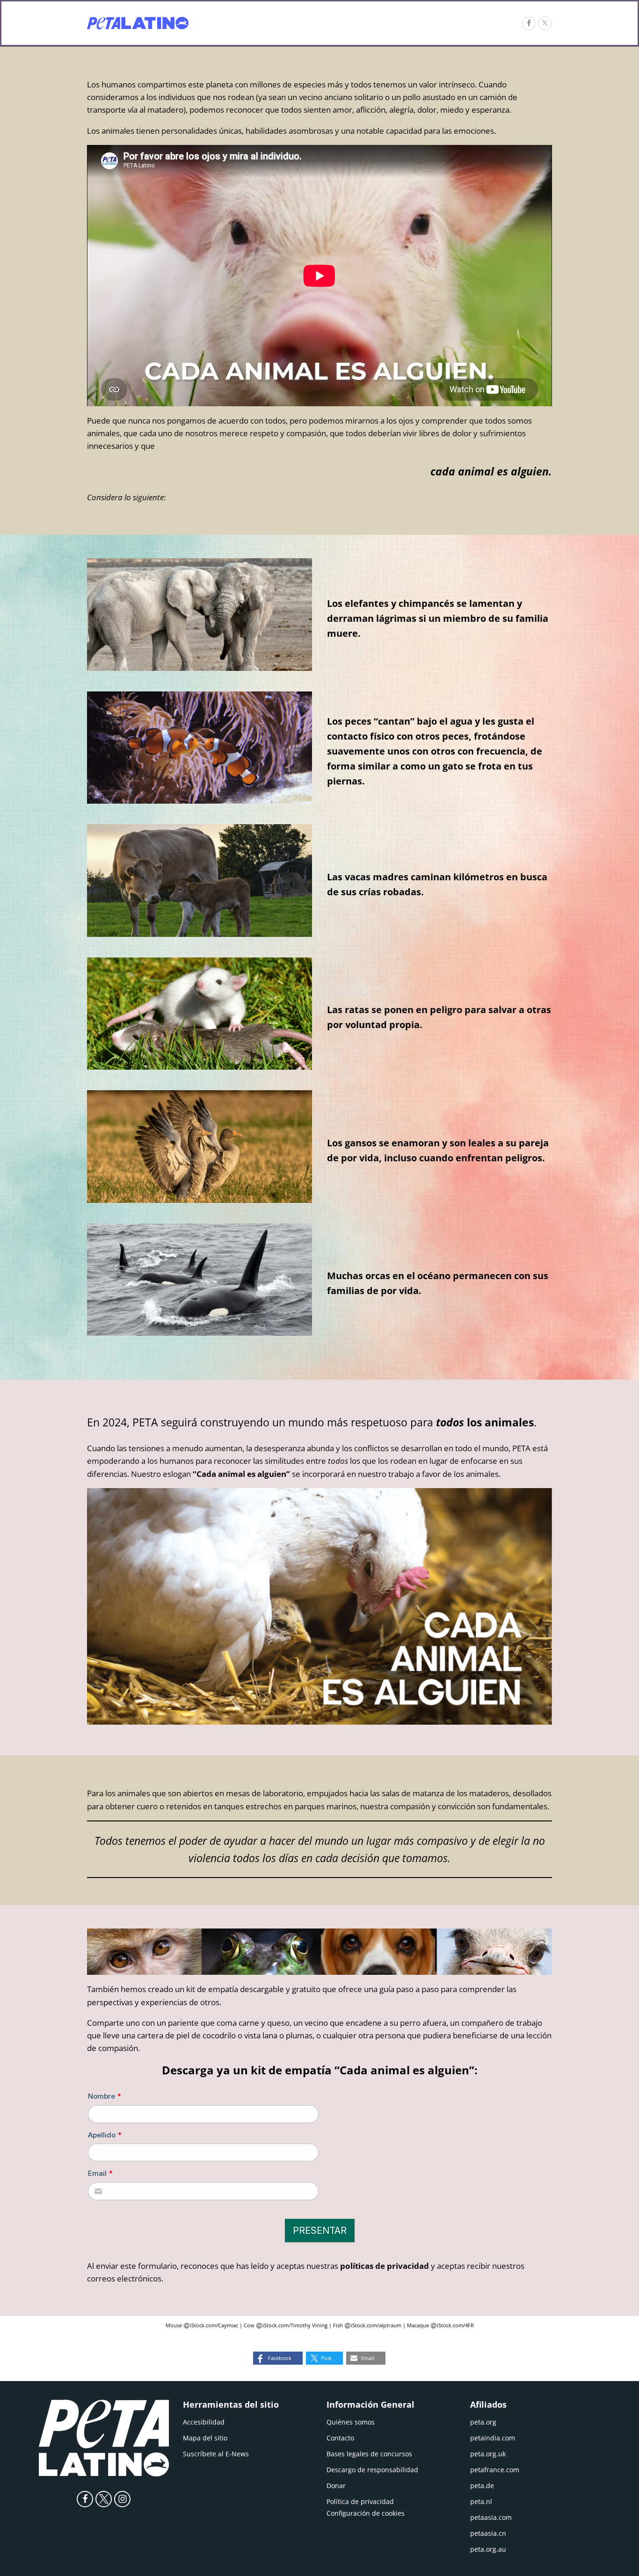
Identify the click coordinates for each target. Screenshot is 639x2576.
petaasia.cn (488, 2533)
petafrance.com (495, 2470)
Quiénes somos (351, 2422)
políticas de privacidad (385, 2266)
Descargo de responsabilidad (372, 2470)
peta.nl (481, 2501)
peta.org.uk (488, 2454)
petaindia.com (493, 2438)
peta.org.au (488, 2549)
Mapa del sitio (205, 2438)
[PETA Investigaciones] (138, 23)
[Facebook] (529, 23)
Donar (336, 2486)
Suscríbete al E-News (216, 2454)
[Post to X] (545, 23)
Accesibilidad (204, 2422)
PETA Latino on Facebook (85, 2499)
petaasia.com (491, 2517)
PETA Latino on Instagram (122, 2499)
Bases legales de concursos (369, 2454)
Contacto (340, 2438)
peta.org (483, 2422)
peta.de (482, 2486)
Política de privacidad (360, 2501)
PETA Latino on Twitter (104, 2499)
